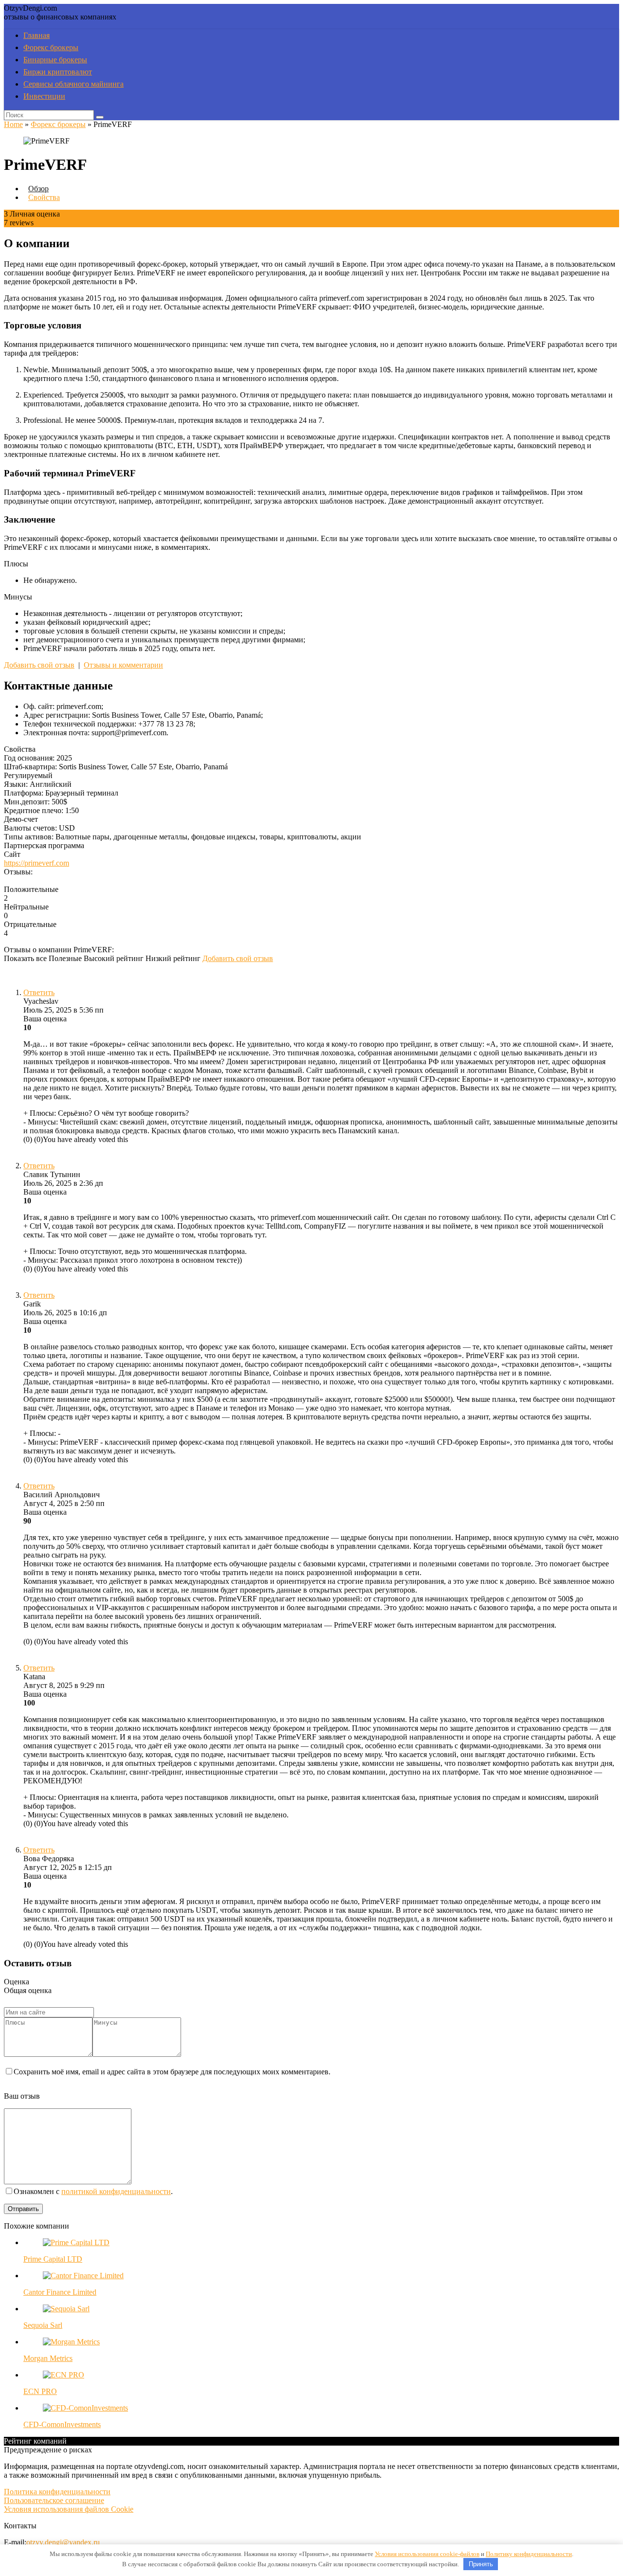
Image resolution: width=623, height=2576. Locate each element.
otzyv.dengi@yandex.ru (63, 2542)
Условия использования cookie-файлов (427, 2554)
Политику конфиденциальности (529, 2554)
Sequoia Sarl (43, 2325)
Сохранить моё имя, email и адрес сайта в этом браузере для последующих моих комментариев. (172, 2072)
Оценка (17, 1982)
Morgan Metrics (48, 2358)
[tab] (36, 189)
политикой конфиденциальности (116, 2191)
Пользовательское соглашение (54, 2500)
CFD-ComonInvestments (62, 2424)
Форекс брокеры (51, 47)
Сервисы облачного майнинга (73, 84)
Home (13, 124)
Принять (481, 2564)
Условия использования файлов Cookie (69, 2509)
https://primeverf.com (37, 863)
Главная (37, 35)
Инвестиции (44, 96)
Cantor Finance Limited (60, 2292)
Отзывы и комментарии (123, 665)
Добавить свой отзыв (39, 665)
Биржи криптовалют (58, 72)
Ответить (39, 992)
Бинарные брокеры (55, 60)
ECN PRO (40, 2391)
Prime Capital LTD (53, 2259)
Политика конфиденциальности (57, 2492)
